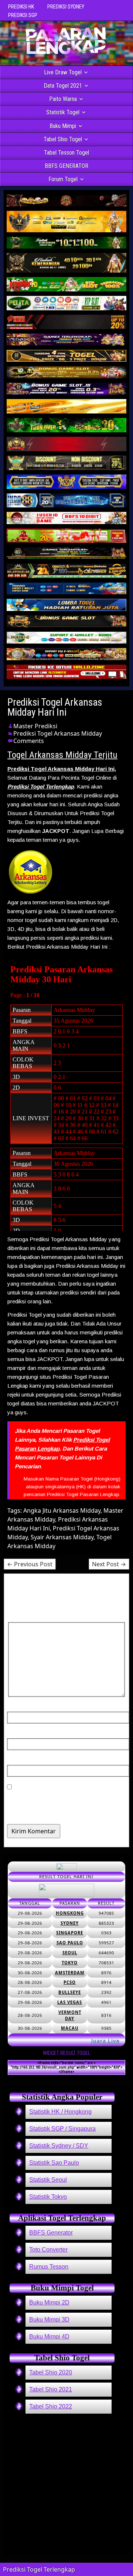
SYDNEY (70, 1923)
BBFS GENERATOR (66, 166)
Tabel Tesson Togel (66, 153)
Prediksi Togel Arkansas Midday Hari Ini (55, 707)
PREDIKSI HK (21, 7)
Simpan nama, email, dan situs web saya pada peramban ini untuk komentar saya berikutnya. (64, 1805)
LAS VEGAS (70, 2002)
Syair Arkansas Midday (62, 1537)
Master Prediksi (35, 726)
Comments (29, 741)
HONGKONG (70, 1913)
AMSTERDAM (70, 1973)
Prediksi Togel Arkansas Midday (58, 733)
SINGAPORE (70, 1933)
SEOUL (70, 1953)
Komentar (25, 1618)
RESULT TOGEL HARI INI (66, 1876)
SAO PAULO (70, 1943)
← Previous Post (30, 1564)
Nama (18, 1707)
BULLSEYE (70, 1992)
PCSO (70, 1982)
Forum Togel (63, 179)
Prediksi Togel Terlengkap (41, 786)
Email (18, 1734)
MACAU (70, 2028)
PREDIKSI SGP (23, 15)
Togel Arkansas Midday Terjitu (62, 755)
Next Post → (109, 1564)
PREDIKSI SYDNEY (66, 7)
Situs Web (22, 1760)
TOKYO (70, 1963)
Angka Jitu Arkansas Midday (62, 1510)
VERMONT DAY (70, 2015)
